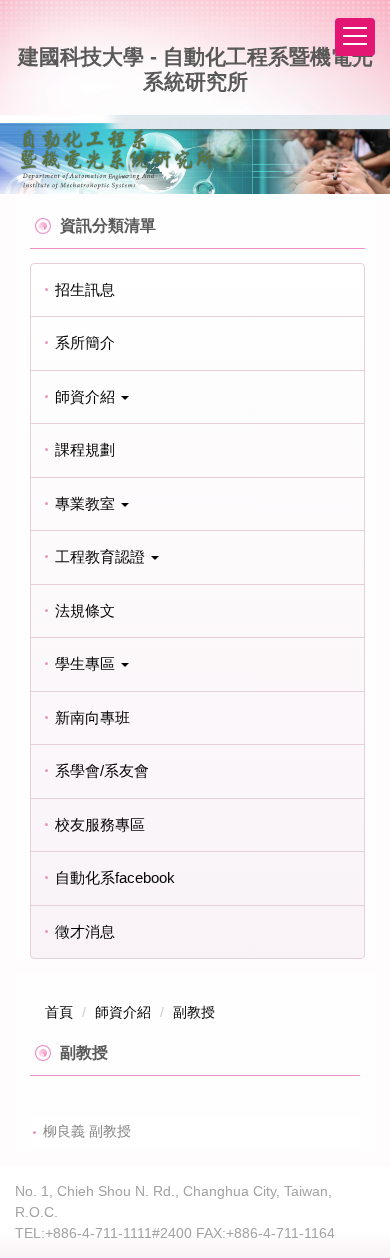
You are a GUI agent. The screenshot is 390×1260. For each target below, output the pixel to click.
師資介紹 (123, 1012)
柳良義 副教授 (87, 1131)
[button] (197, 397)
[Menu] (355, 37)
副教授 (194, 1012)
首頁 (59, 1012)
